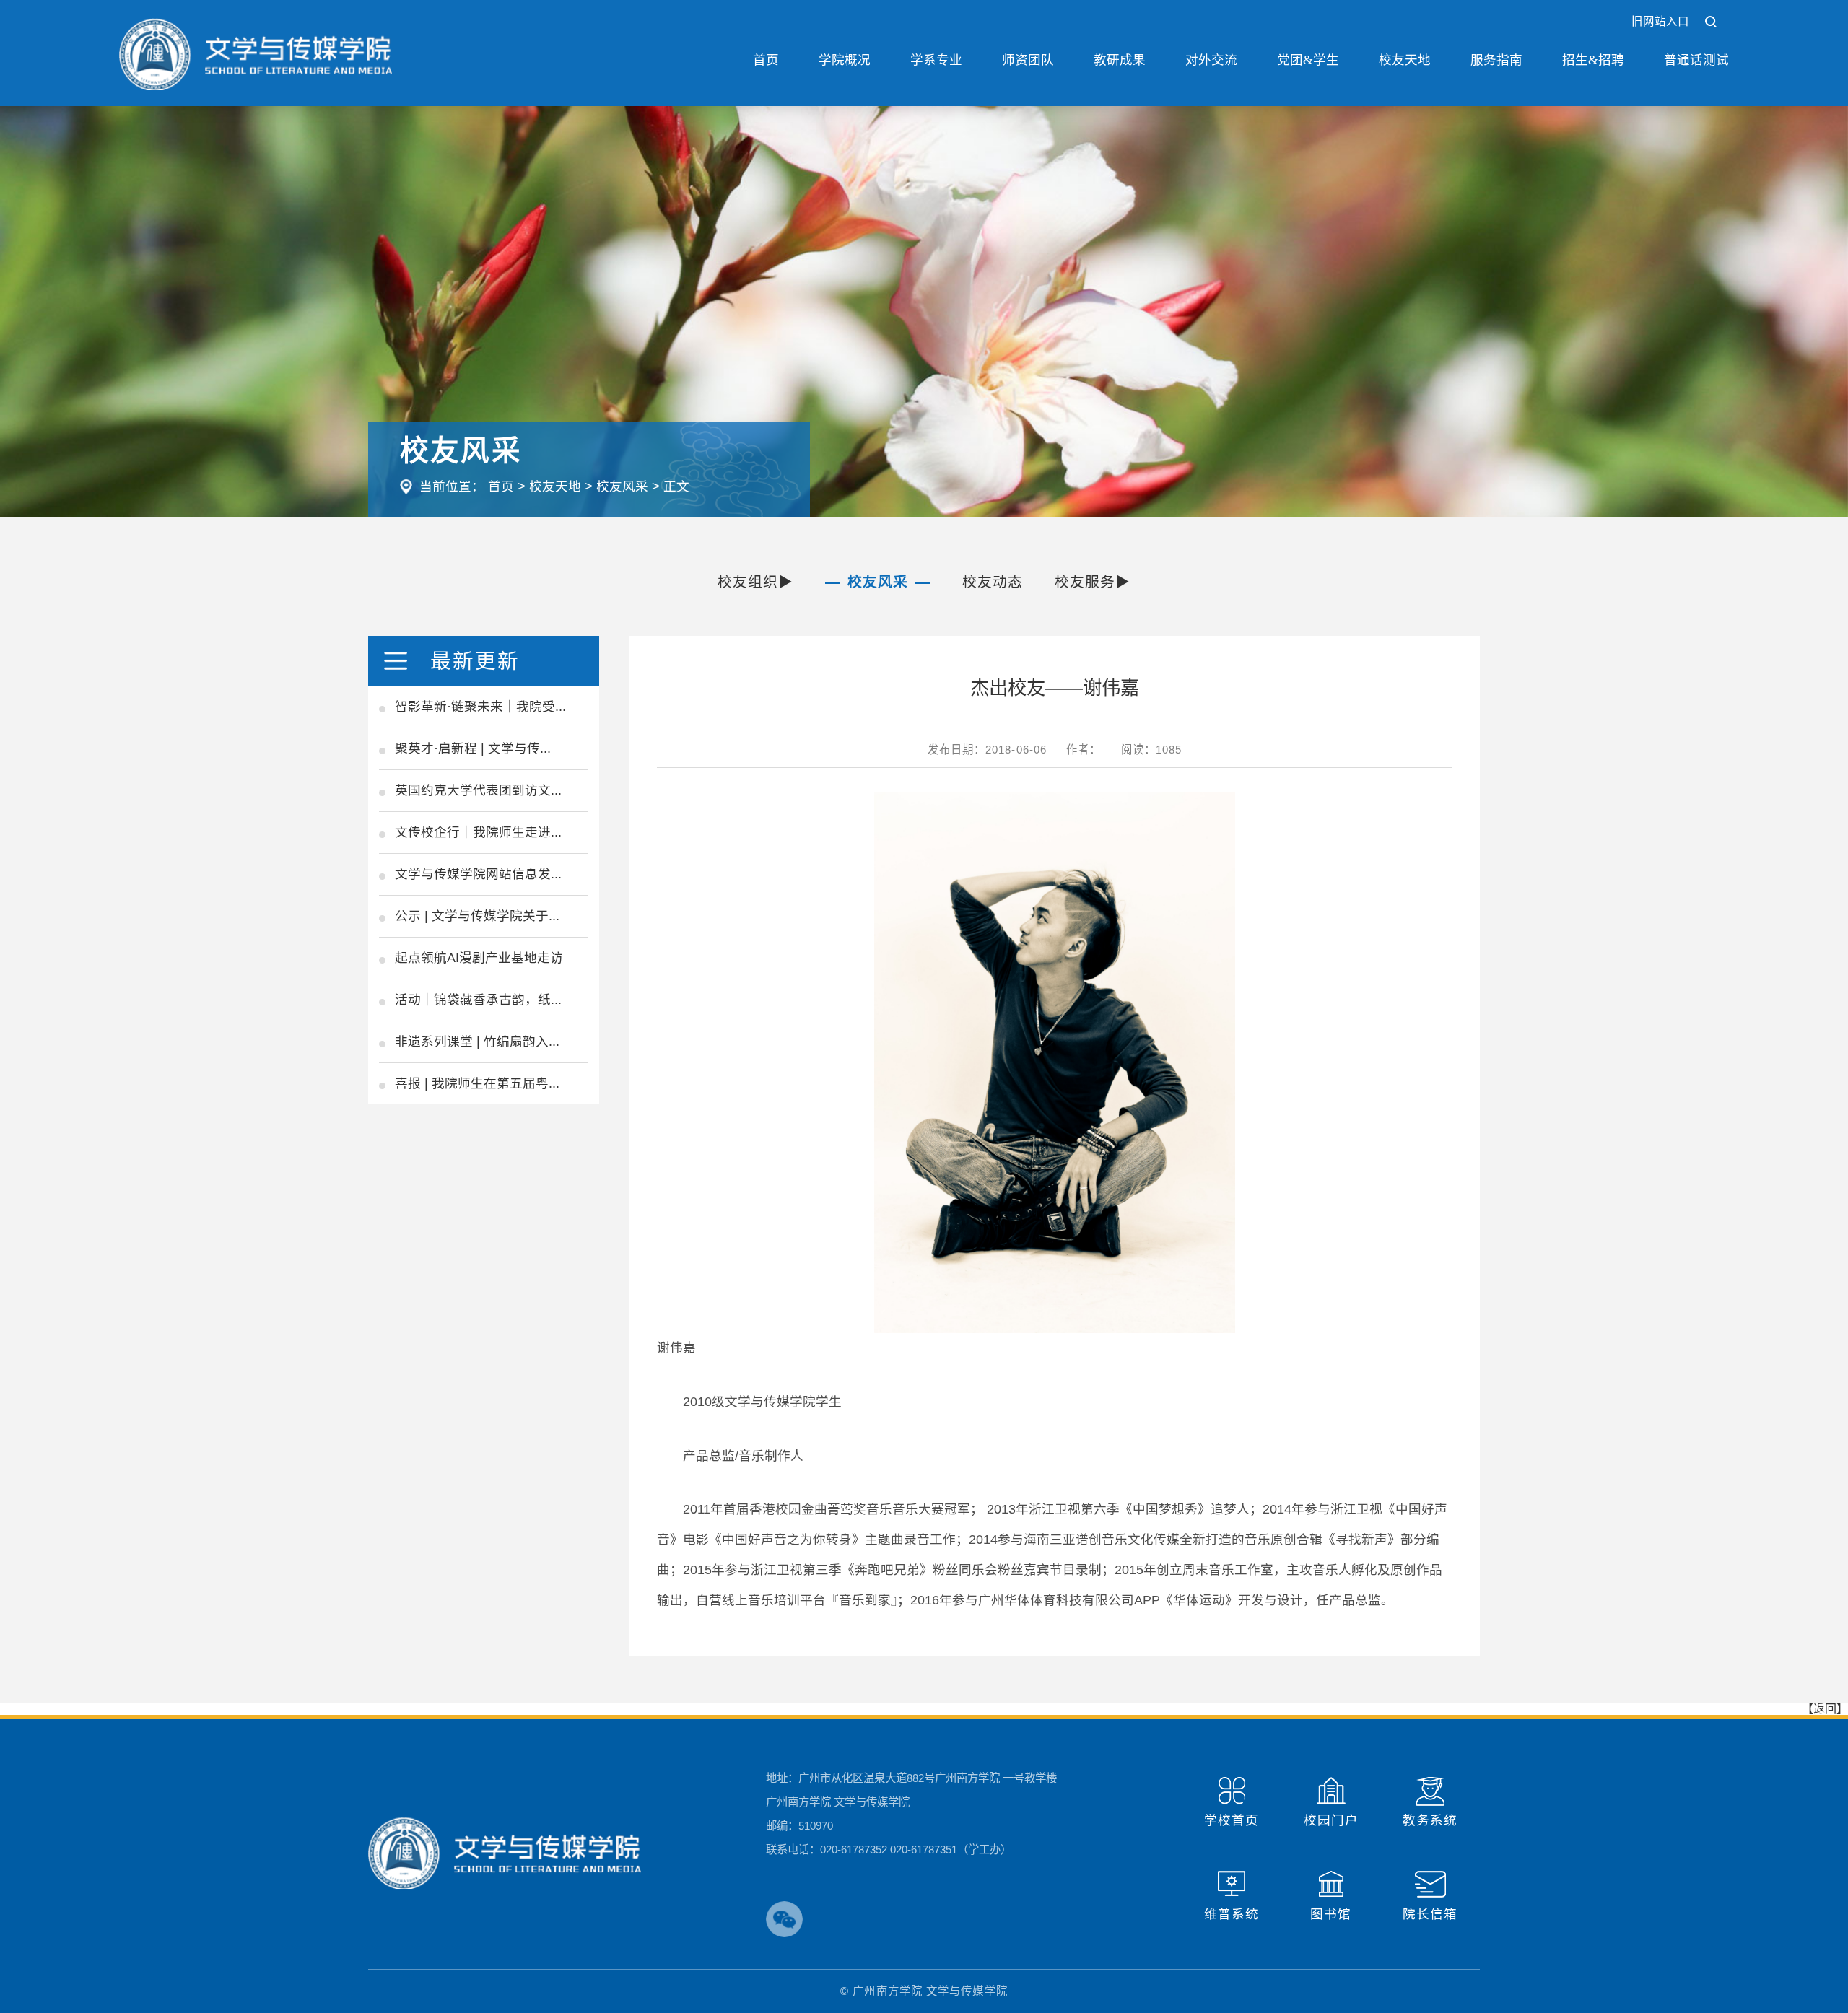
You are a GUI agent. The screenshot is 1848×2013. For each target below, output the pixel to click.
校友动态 (993, 582)
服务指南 (1496, 60)
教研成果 (1120, 60)
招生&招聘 (1593, 60)
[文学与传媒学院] (256, 53)
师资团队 (1028, 60)
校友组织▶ (756, 582)
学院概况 (845, 60)
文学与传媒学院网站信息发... (478, 874)
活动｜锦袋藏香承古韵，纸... (478, 1000)
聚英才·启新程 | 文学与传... (473, 748)
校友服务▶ (1093, 582)
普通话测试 (1696, 60)
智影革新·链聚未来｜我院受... (480, 707)
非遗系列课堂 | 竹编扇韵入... (477, 1042)
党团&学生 (1308, 60)
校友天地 (1405, 60)
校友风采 (622, 486)
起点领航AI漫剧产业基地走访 (479, 958)
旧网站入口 (1661, 21)
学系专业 (936, 60)
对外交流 (1211, 60)
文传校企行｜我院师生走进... (478, 832)
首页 (766, 60)
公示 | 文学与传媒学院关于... (477, 916)
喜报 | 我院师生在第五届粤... (477, 1083)
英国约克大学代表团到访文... (478, 790)
